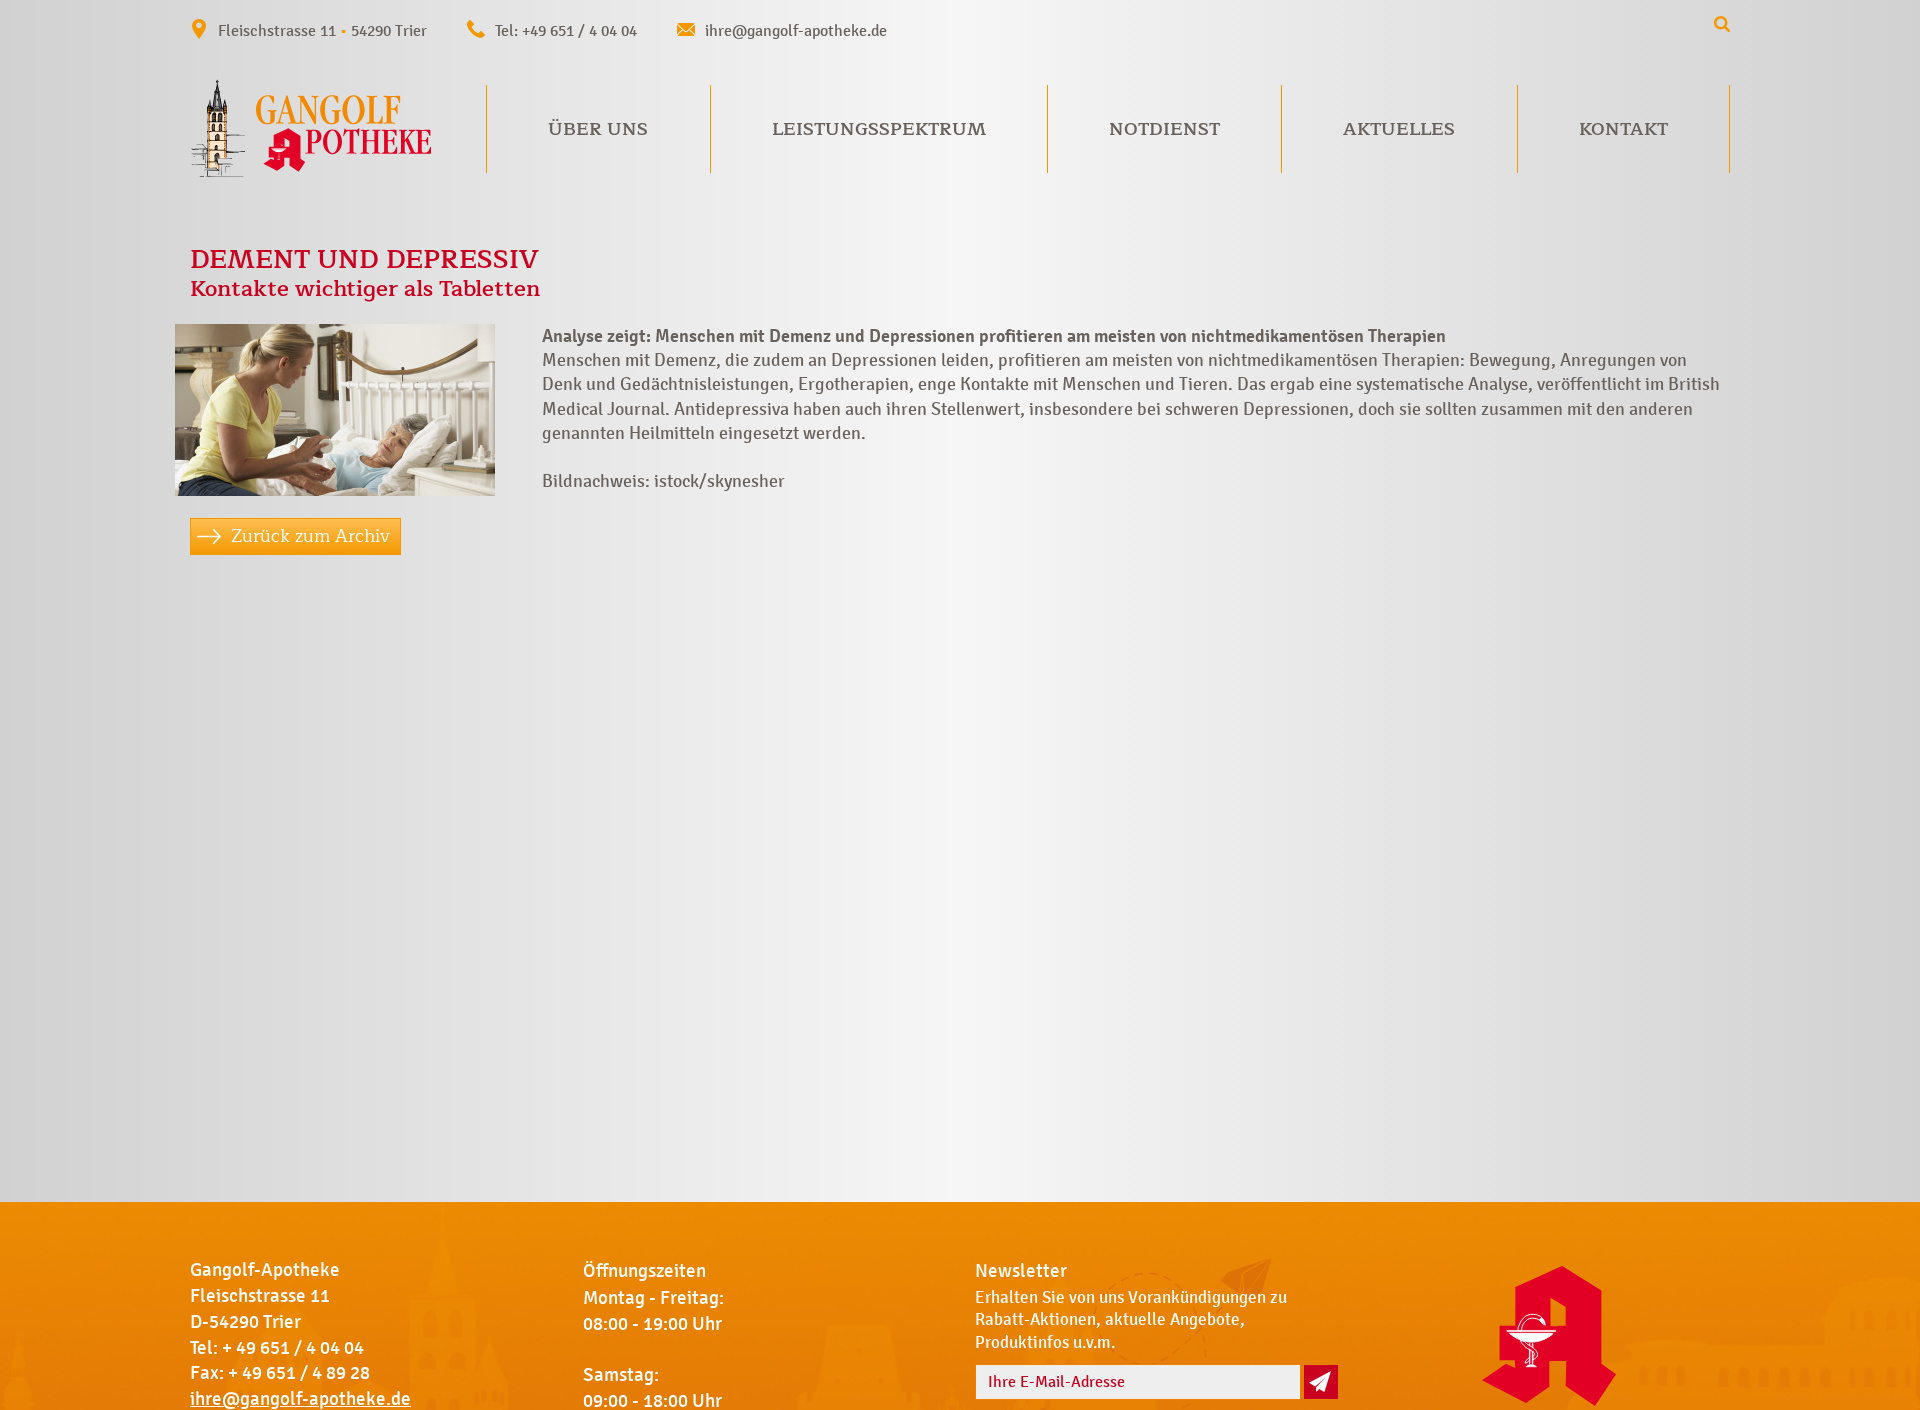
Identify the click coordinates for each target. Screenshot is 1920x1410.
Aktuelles (1399, 129)
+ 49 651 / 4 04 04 (293, 1348)
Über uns (598, 129)
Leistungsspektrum (879, 129)
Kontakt (1623, 129)
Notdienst (1164, 129)
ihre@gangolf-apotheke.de (796, 30)
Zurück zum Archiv (310, 536)
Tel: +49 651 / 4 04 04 (566, 30)
